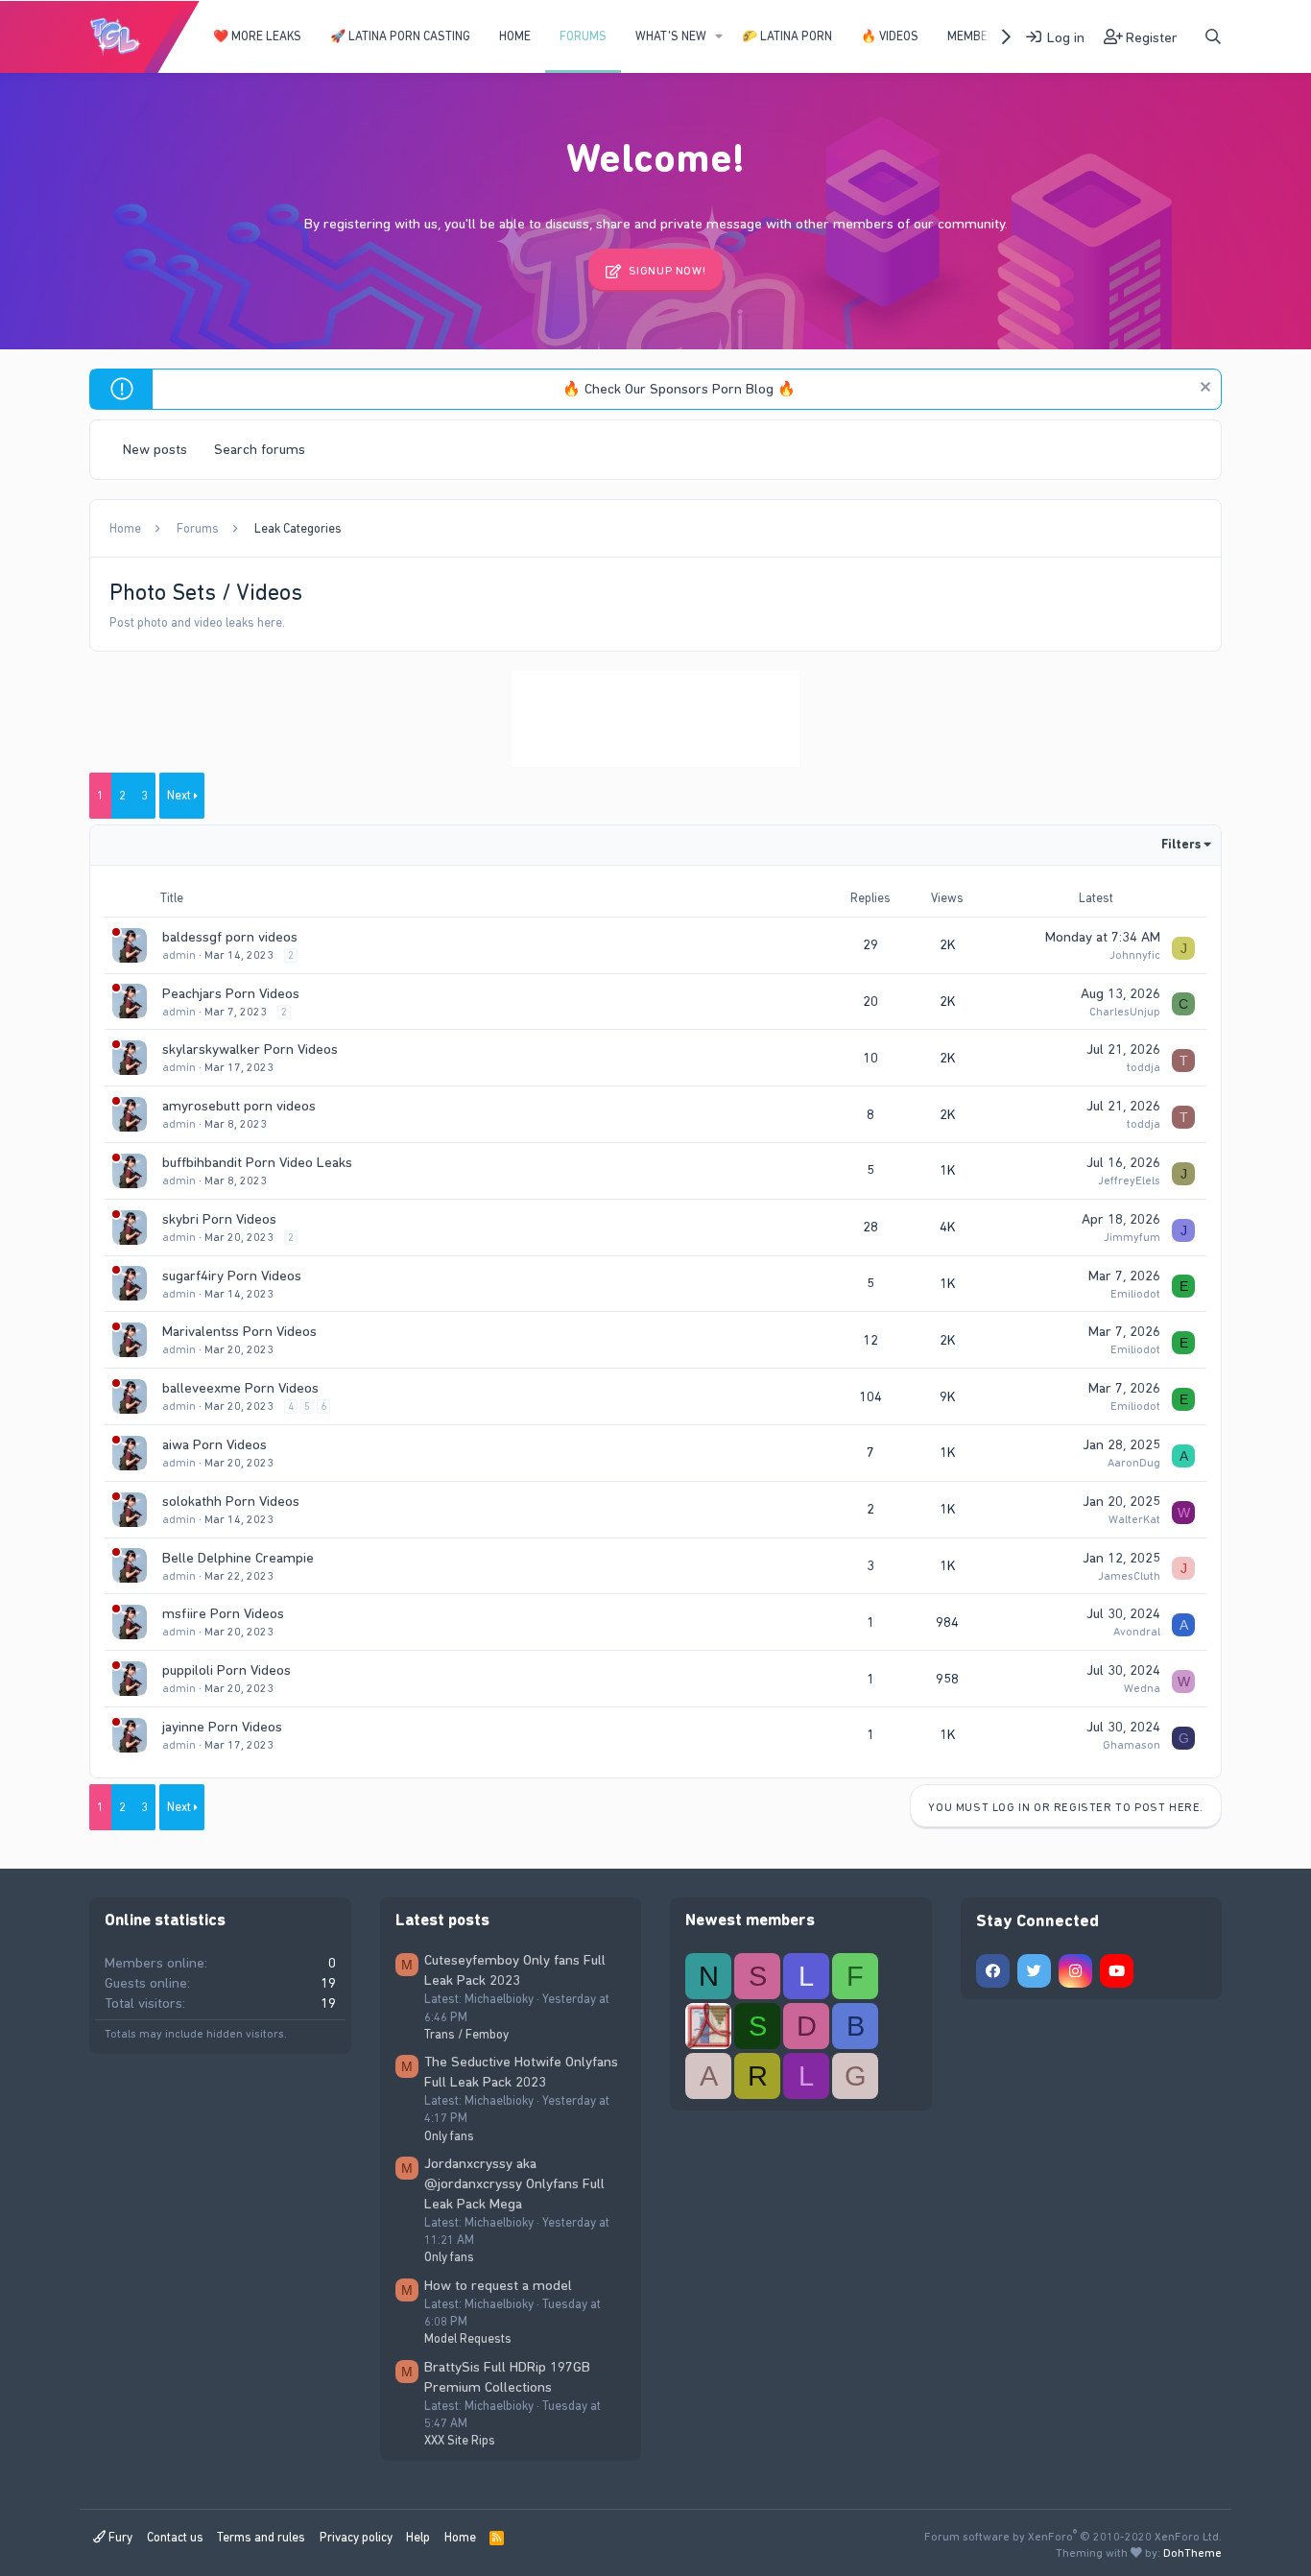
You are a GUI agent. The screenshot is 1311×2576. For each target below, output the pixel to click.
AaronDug (1134, 1463)
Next (179, 795)
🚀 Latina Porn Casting (400, 36)
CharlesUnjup (1125, 1012)
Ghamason (1132, 1745)
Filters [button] (1181, 844)
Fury (119, 2537)
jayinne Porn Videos (222, 1727)
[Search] (1213, 37)
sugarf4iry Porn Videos (232, 1276)
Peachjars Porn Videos (231, 993)
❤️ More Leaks (257, 36)
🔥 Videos (890, 36)
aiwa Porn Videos (215, 1444)
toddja (1144, 1067)
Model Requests (468, 2338)
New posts (155, 449)
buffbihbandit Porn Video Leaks (257, 1162)
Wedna (1142, 1688)
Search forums (260, 449)
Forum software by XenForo (1073, 2537)
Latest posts (442, 1920)
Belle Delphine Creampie (238, 1558)
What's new (671, 36)
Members (975, 36)
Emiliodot (1135, 1294)
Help (418, 2537)
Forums (583, 36)
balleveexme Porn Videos (240, 1388)
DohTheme (1192, 2553)
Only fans (449, 2136)
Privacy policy (356, 2537)
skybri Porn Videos (219, 1219)
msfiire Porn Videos (223, 1613)
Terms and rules (261, 2537)
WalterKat (1134, 1519)
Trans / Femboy (466, 2034)
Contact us (175, 2537)
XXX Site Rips (460, 2440)
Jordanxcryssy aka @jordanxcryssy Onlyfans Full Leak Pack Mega (514, 2183)
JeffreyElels (1129, 1181)
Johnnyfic (1135, 955)
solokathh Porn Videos (231, 1501)
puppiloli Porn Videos (226, 1670)
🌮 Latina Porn (787, 36)
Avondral (1137, 1632)
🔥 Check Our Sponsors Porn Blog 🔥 (679, 389)
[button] (719, 36)
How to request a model (498, 2285)
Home (515, 36)
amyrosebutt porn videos (239, 1106)
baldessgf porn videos (230, 937)
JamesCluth (1129, 1576)
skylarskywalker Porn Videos (250, 1049)
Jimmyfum (1132, 1237)
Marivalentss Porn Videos (239, 1331)
